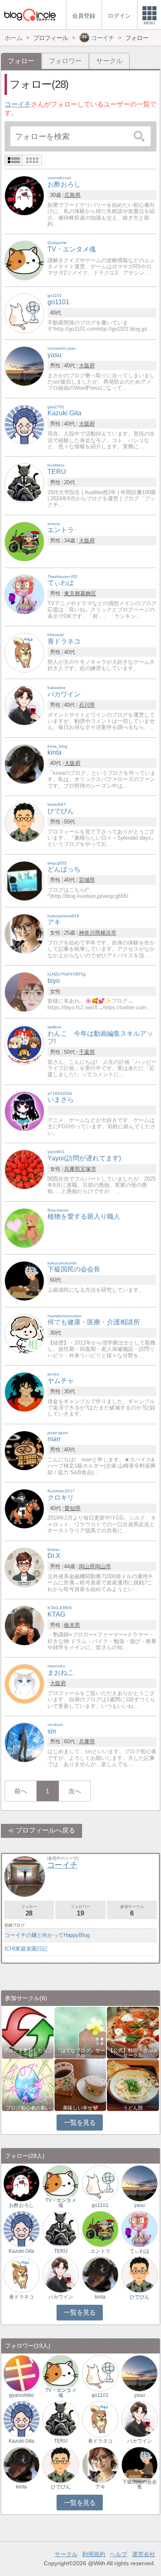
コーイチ (18, 104)
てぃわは (140, 2251)
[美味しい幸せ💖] (80, 2085)
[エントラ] (24, 541)
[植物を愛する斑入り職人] (24, 1228)
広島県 (72, 195)
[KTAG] (24, 1625)
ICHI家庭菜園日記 (26, 1949)
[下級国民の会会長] (24, 1280)
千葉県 (87, 1052)
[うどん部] (133, 2085)
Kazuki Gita (21, 2251)
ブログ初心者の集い (28, 2108)
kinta (100, 2297)
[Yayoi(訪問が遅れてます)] (24, 1169)
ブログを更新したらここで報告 (28, 2053)
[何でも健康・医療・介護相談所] (24, 1333)
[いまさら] (24, 1111)
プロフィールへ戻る (45, 1830)
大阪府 (87, 366)
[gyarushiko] (21, 2373)
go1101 (100, 2205)
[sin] (24, 1742)
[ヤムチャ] (24, 1391)
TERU (61, 2251)
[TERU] (24, 482)
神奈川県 (90, 933)
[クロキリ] (24, 1508)
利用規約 (94, 2554)
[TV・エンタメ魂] (24, 260)
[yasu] (24, 366)
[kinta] (24, 764)
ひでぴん (140, 2297)
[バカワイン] (24, 705)
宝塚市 (88, 1169)
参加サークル (132, 1910)
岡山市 (103, 1566)
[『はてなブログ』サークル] (80, 2032)
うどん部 (133, 2108)
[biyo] (24, 991)
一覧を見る (80, 2123)
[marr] (24, 1450)
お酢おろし (21, 2205)
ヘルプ (118, 2554)
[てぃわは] (24, 594)
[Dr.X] (24, 1567)
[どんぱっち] (24, 880)
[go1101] (24, 313)
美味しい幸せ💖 (80, 2108)
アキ (100, 2487)
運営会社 (144, 2554)
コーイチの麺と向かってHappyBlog (47, 1935)
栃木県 (72, 1625)
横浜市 (108, 933)
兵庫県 (72, 1169)
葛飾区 (88, 593)
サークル (109, 61)
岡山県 (87, 1566)
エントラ (100, 2251)
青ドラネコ (21, 2297)
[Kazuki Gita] (24, 424)
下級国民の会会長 (140, 2484)
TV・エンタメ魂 (61, 2203)
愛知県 (72, 1508)
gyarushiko (21, 2395)
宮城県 (87, 880)
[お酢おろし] (24, 195)
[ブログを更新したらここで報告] (28, 2032)
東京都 (72, 593)
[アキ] (24, 933)
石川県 (87, 705)
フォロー (29, 1910)
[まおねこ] (24, 1684)
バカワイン (61, 2297)
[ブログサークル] (30, 15)
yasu (140, 2205)
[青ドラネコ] (24, 652)
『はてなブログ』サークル (80, 2053)
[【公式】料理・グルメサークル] (133, 2032)
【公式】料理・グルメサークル (133, 2053)
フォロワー (65, 61)
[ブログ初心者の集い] (28, 2085)
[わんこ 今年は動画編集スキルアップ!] (24, 1044)
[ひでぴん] (24, 822)
